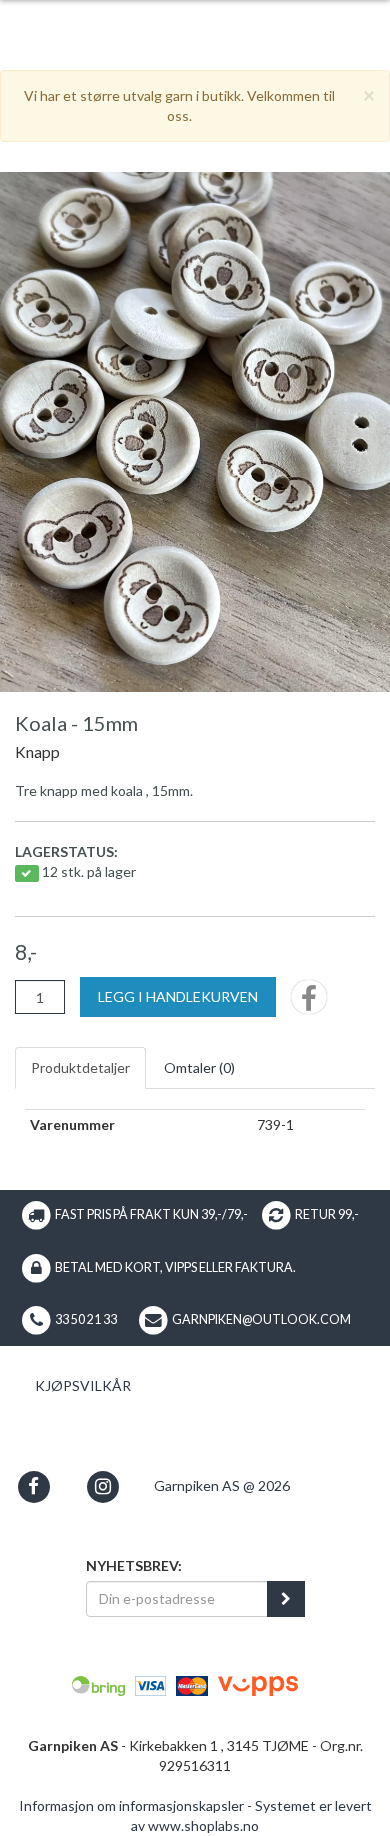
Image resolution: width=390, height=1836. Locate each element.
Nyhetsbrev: (134, 1565)
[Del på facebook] (309, 1003)
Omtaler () (199, 1067)
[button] (33, 1486)
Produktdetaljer (80, 1067)
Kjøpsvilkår (83, 1385)
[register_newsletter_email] (286, 1599)
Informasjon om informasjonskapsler (131, 1805)
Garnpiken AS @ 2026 (222, 1485)
